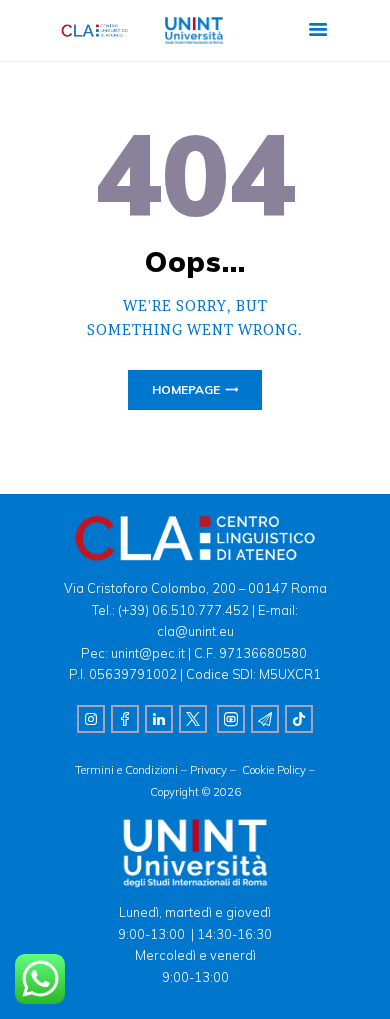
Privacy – (216, 770)
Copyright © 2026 (195, 792)
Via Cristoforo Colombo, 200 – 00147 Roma (195, 588)
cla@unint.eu (195, 631)
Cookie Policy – (278, 770)
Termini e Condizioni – (132, 770)
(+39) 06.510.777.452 (182, 610)
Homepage (186, 389)
